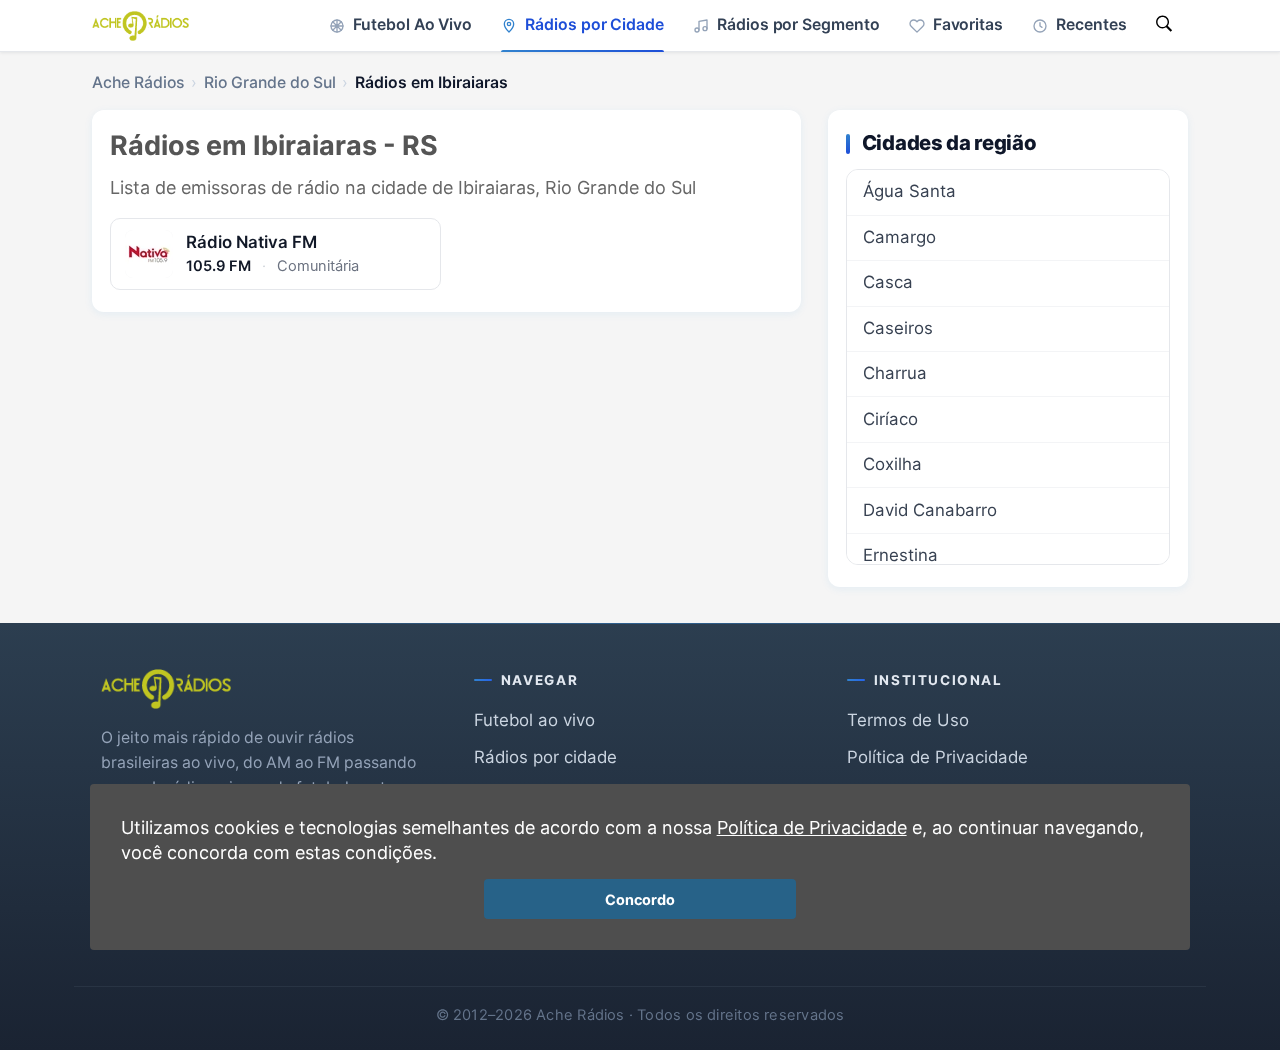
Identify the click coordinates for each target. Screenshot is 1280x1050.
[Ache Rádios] (140, 26)
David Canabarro (930, 510)
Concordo (640, 899)
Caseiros (898, 328)
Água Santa (909, 191)
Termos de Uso (908, 720)
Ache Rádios (138, 82)
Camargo (899, 237)
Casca (888, 282)
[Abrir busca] (1164, 25)
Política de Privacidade (937, 757)
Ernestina (900, 555)
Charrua (895, 373)
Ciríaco (890, 419)
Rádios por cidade (545, 757)
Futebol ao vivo (534, 720)
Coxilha (892, 464)
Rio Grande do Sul (270, 82)
